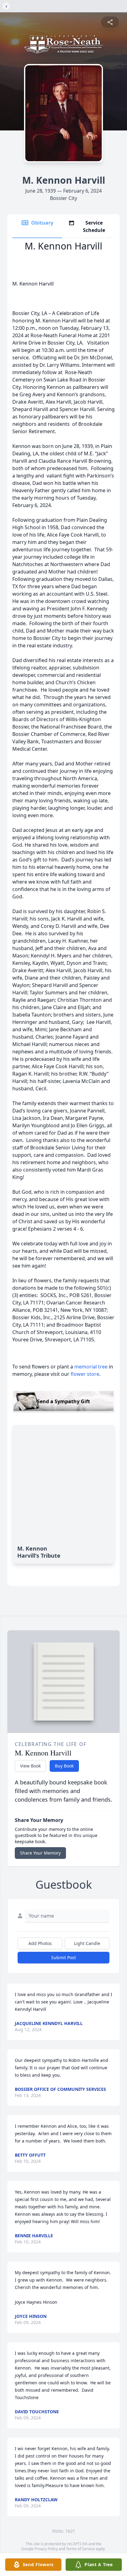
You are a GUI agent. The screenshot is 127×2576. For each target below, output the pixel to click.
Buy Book (64, 1766)
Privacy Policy (46, 2549)
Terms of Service (80, 2549)
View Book (30, 1766)
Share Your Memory (40, 1853)
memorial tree (91, 1367)
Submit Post (63, 1957)
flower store (85, 1374)
